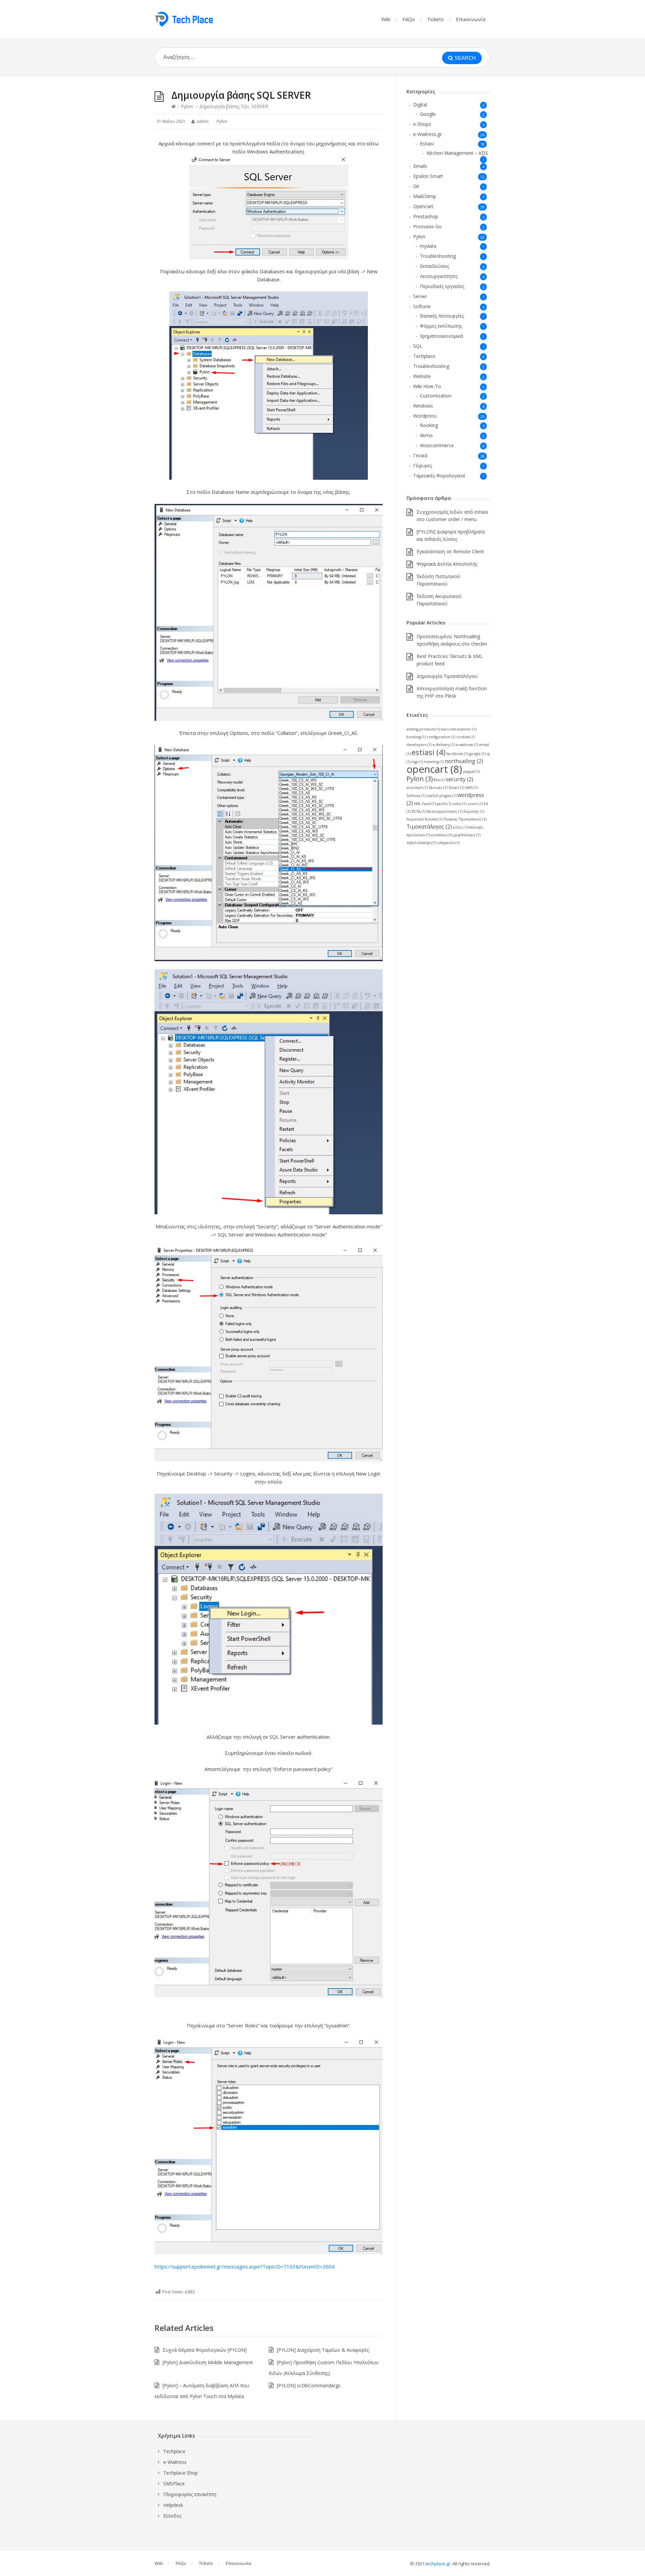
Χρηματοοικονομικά (441, 336)
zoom (475, 804)
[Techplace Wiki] (184, 19)
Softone (422, 306)
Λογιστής (474, 811)
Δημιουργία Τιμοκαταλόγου (447, 676)
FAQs (409, 19)
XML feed (425, 804)
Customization (436, 396)
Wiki (386, 19)
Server (420, 296)
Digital (420, 105)
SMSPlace (174, 2484)
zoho (459, 804)
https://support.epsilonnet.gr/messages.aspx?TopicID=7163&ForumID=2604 (245, 2266)
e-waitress (467, 745)
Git (416, 186)
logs (417, 762)
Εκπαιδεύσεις (435, 266)
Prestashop (426, 216)
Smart (456, 788)
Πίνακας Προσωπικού (465, 819)
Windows (423, 406)
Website (422, 376)
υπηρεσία (449, 843)
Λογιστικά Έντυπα (424, 819)
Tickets (435, 19)
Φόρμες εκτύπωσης (441, 326)
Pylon (187, 106)
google (478, 754)
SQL (418, 346)
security (460, 779)
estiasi (428, 752)
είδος (460, 827)
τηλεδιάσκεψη (422, 843)
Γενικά (420, 455)
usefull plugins (442, 796)
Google (428, 114)
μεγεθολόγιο (467, 835)
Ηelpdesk (173, 2505)
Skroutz (438, 788)
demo (426, 435)
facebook (457, 754)
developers (419, 745)
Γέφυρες (423, 465)
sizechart (417, 788)
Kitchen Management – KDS (457, 153)
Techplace (424, 356)
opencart (434, 769)
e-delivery (444, 745)
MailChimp (425, 196)
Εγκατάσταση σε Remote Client (450, 551)
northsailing (464, 761)
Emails (420, 166)
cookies (465, 737)
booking (416, 737)
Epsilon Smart (428, 176)
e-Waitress (175, 2462)
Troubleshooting (438, 256)
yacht (444, 804)
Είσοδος (172, 2516)
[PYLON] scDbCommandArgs (309, 2385)
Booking (429, 425)
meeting (434, 762)
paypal (471, 771)
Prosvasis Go (427, 226)
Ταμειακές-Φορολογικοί (439, 476)
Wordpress (425, 416)
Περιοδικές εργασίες (442, 286)
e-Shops (422, 124)
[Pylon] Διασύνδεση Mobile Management (208, 2362)
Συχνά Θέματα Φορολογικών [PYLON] (205, 2350)
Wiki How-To (427, 386)
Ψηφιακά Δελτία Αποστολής (447, 564)
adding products (423, 729)
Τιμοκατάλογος (429, 827)
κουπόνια (442, 835)
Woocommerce (437, 445)
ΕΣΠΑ (419, 811)
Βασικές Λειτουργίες (442, 316)
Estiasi (427, 144)
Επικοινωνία (471, 19)
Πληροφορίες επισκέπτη (190, 2494)
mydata (428, 246)
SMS (471, 788)
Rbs (439, 780)
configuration (441, 737)
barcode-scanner (459, 729)
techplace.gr (438, 2564)
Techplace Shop (181, 2473)
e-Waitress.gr (427, 134)
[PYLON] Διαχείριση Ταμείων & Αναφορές (323, 2350)
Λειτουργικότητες (439, 276)
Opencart (423, 206)
